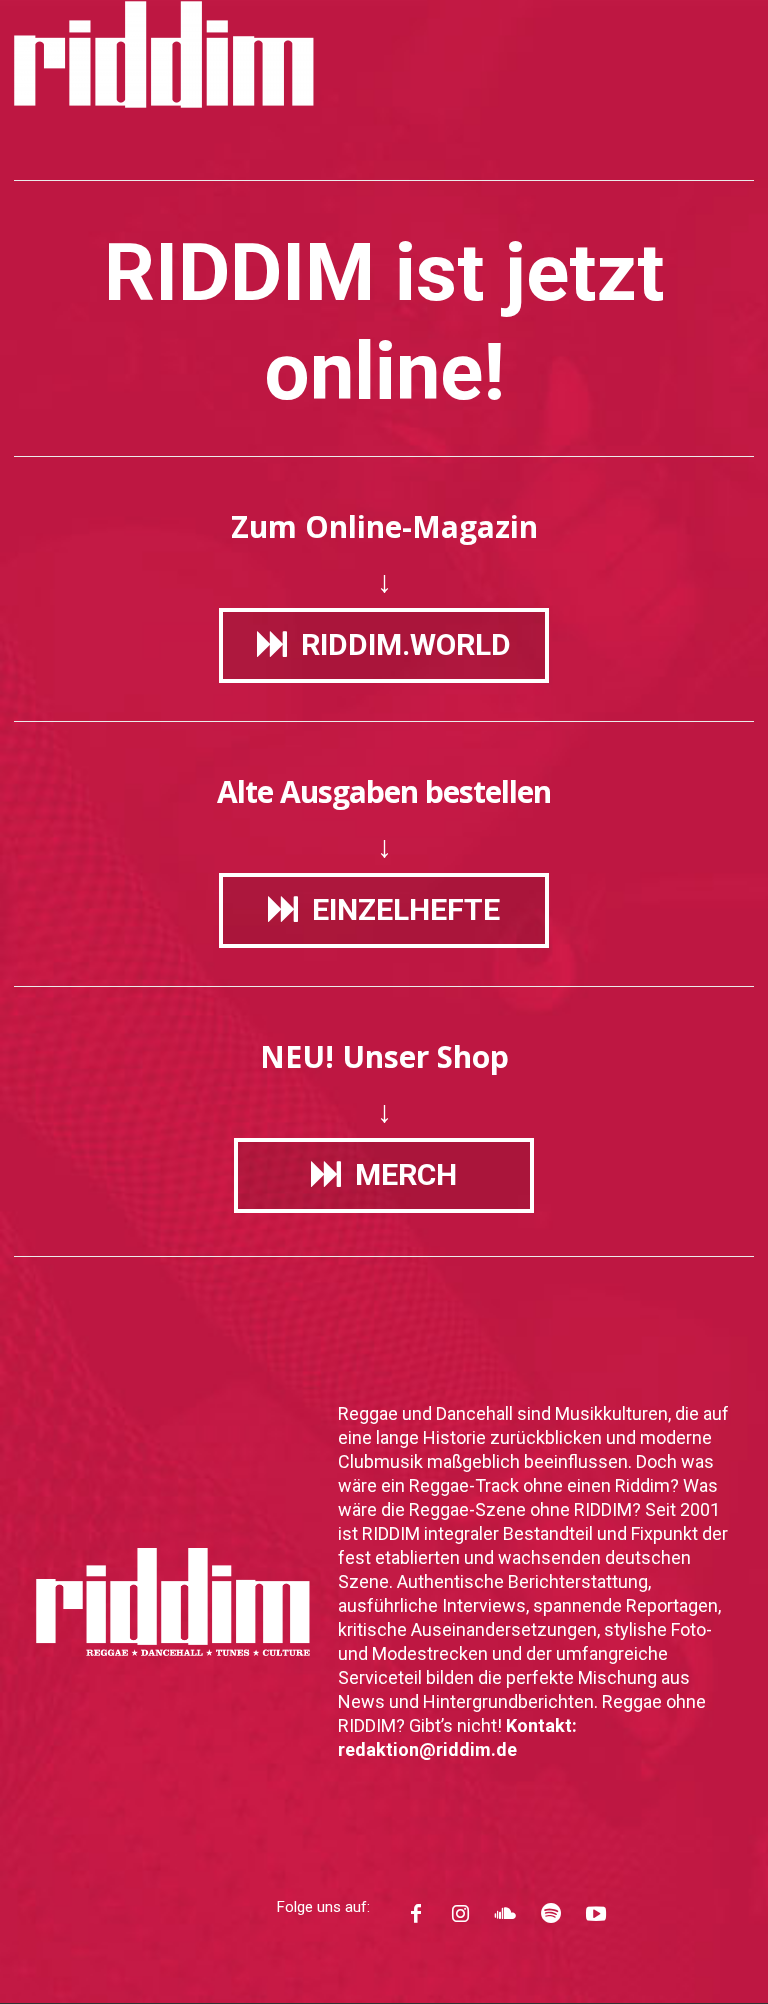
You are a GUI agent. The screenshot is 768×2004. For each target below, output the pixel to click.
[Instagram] (460, 1917)
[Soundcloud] (505, 1917)
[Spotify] (550, 1917)
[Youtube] (595, 1917)
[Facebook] (415, 1917)
